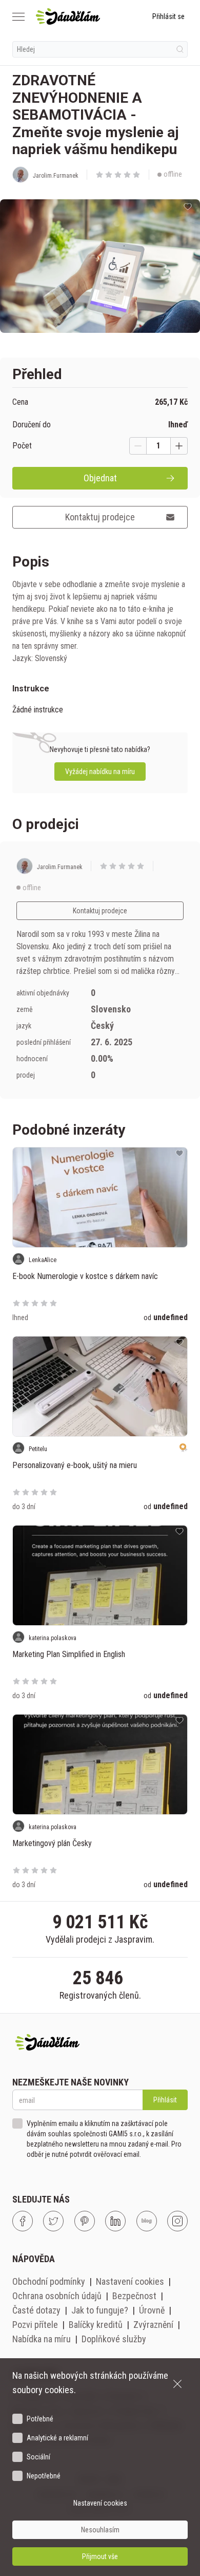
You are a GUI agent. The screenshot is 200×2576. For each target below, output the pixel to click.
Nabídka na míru (42, 2339)
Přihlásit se (168, 16)
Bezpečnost (134, 2296)
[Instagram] (177, 2221)
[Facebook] (23, 2221)
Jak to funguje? (100, 2310)
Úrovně (152, 2310)
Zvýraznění (153, 2325)
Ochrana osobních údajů (57, 2296)
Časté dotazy (36, 2310)
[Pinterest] (85, 2221)
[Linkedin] (115, 2221)
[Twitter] (53, 2221)
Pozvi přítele (35, 2325)
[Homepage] (68, 16)
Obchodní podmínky (49, 2281)
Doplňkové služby (114, 2339)
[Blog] (147, 2221)
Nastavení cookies (130, 2281)
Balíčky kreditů (96, 2325)
